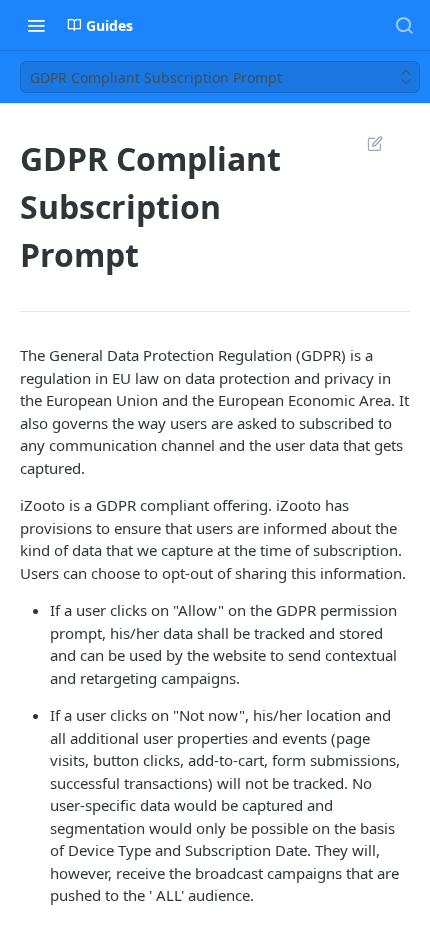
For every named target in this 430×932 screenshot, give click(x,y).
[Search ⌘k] (404, 25)
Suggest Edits (365, 143)
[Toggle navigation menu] (36, 25)
